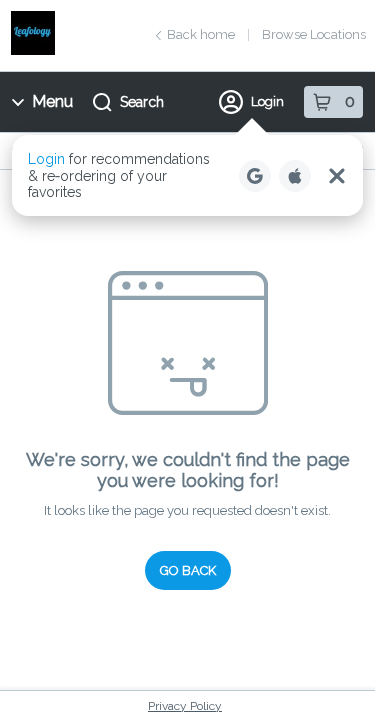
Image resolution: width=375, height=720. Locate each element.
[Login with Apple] (295, 176)
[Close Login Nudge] (337, 176)
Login (267, 101)
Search (142, 102)
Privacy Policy (185, 706)
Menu (52, 101)
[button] (187, 175)
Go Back (188, 570)
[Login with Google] (255, 176)
